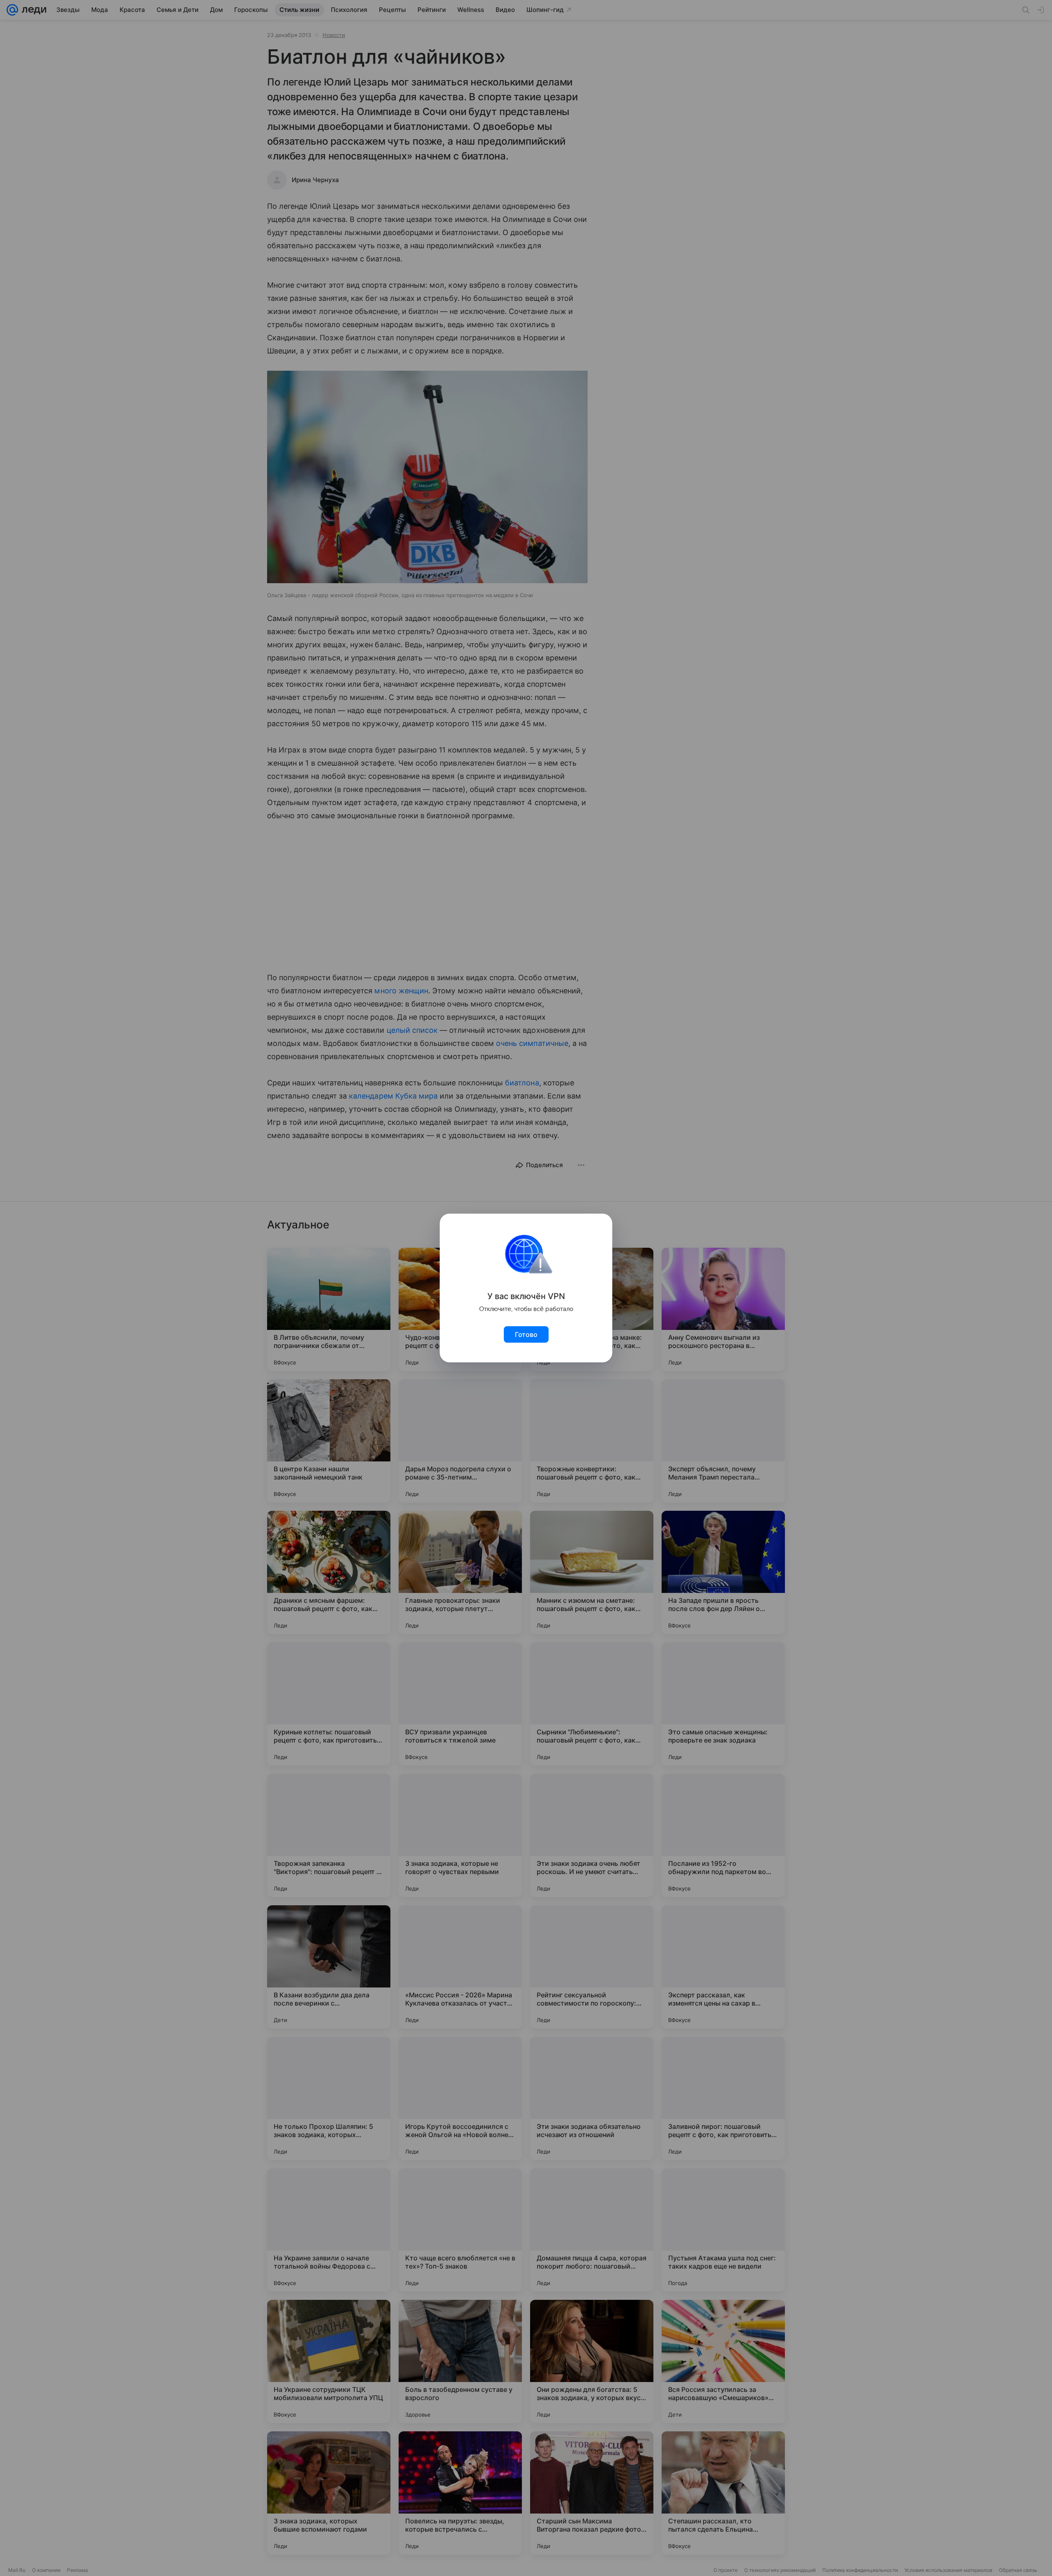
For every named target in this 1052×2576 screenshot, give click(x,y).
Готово (526, 1334)
